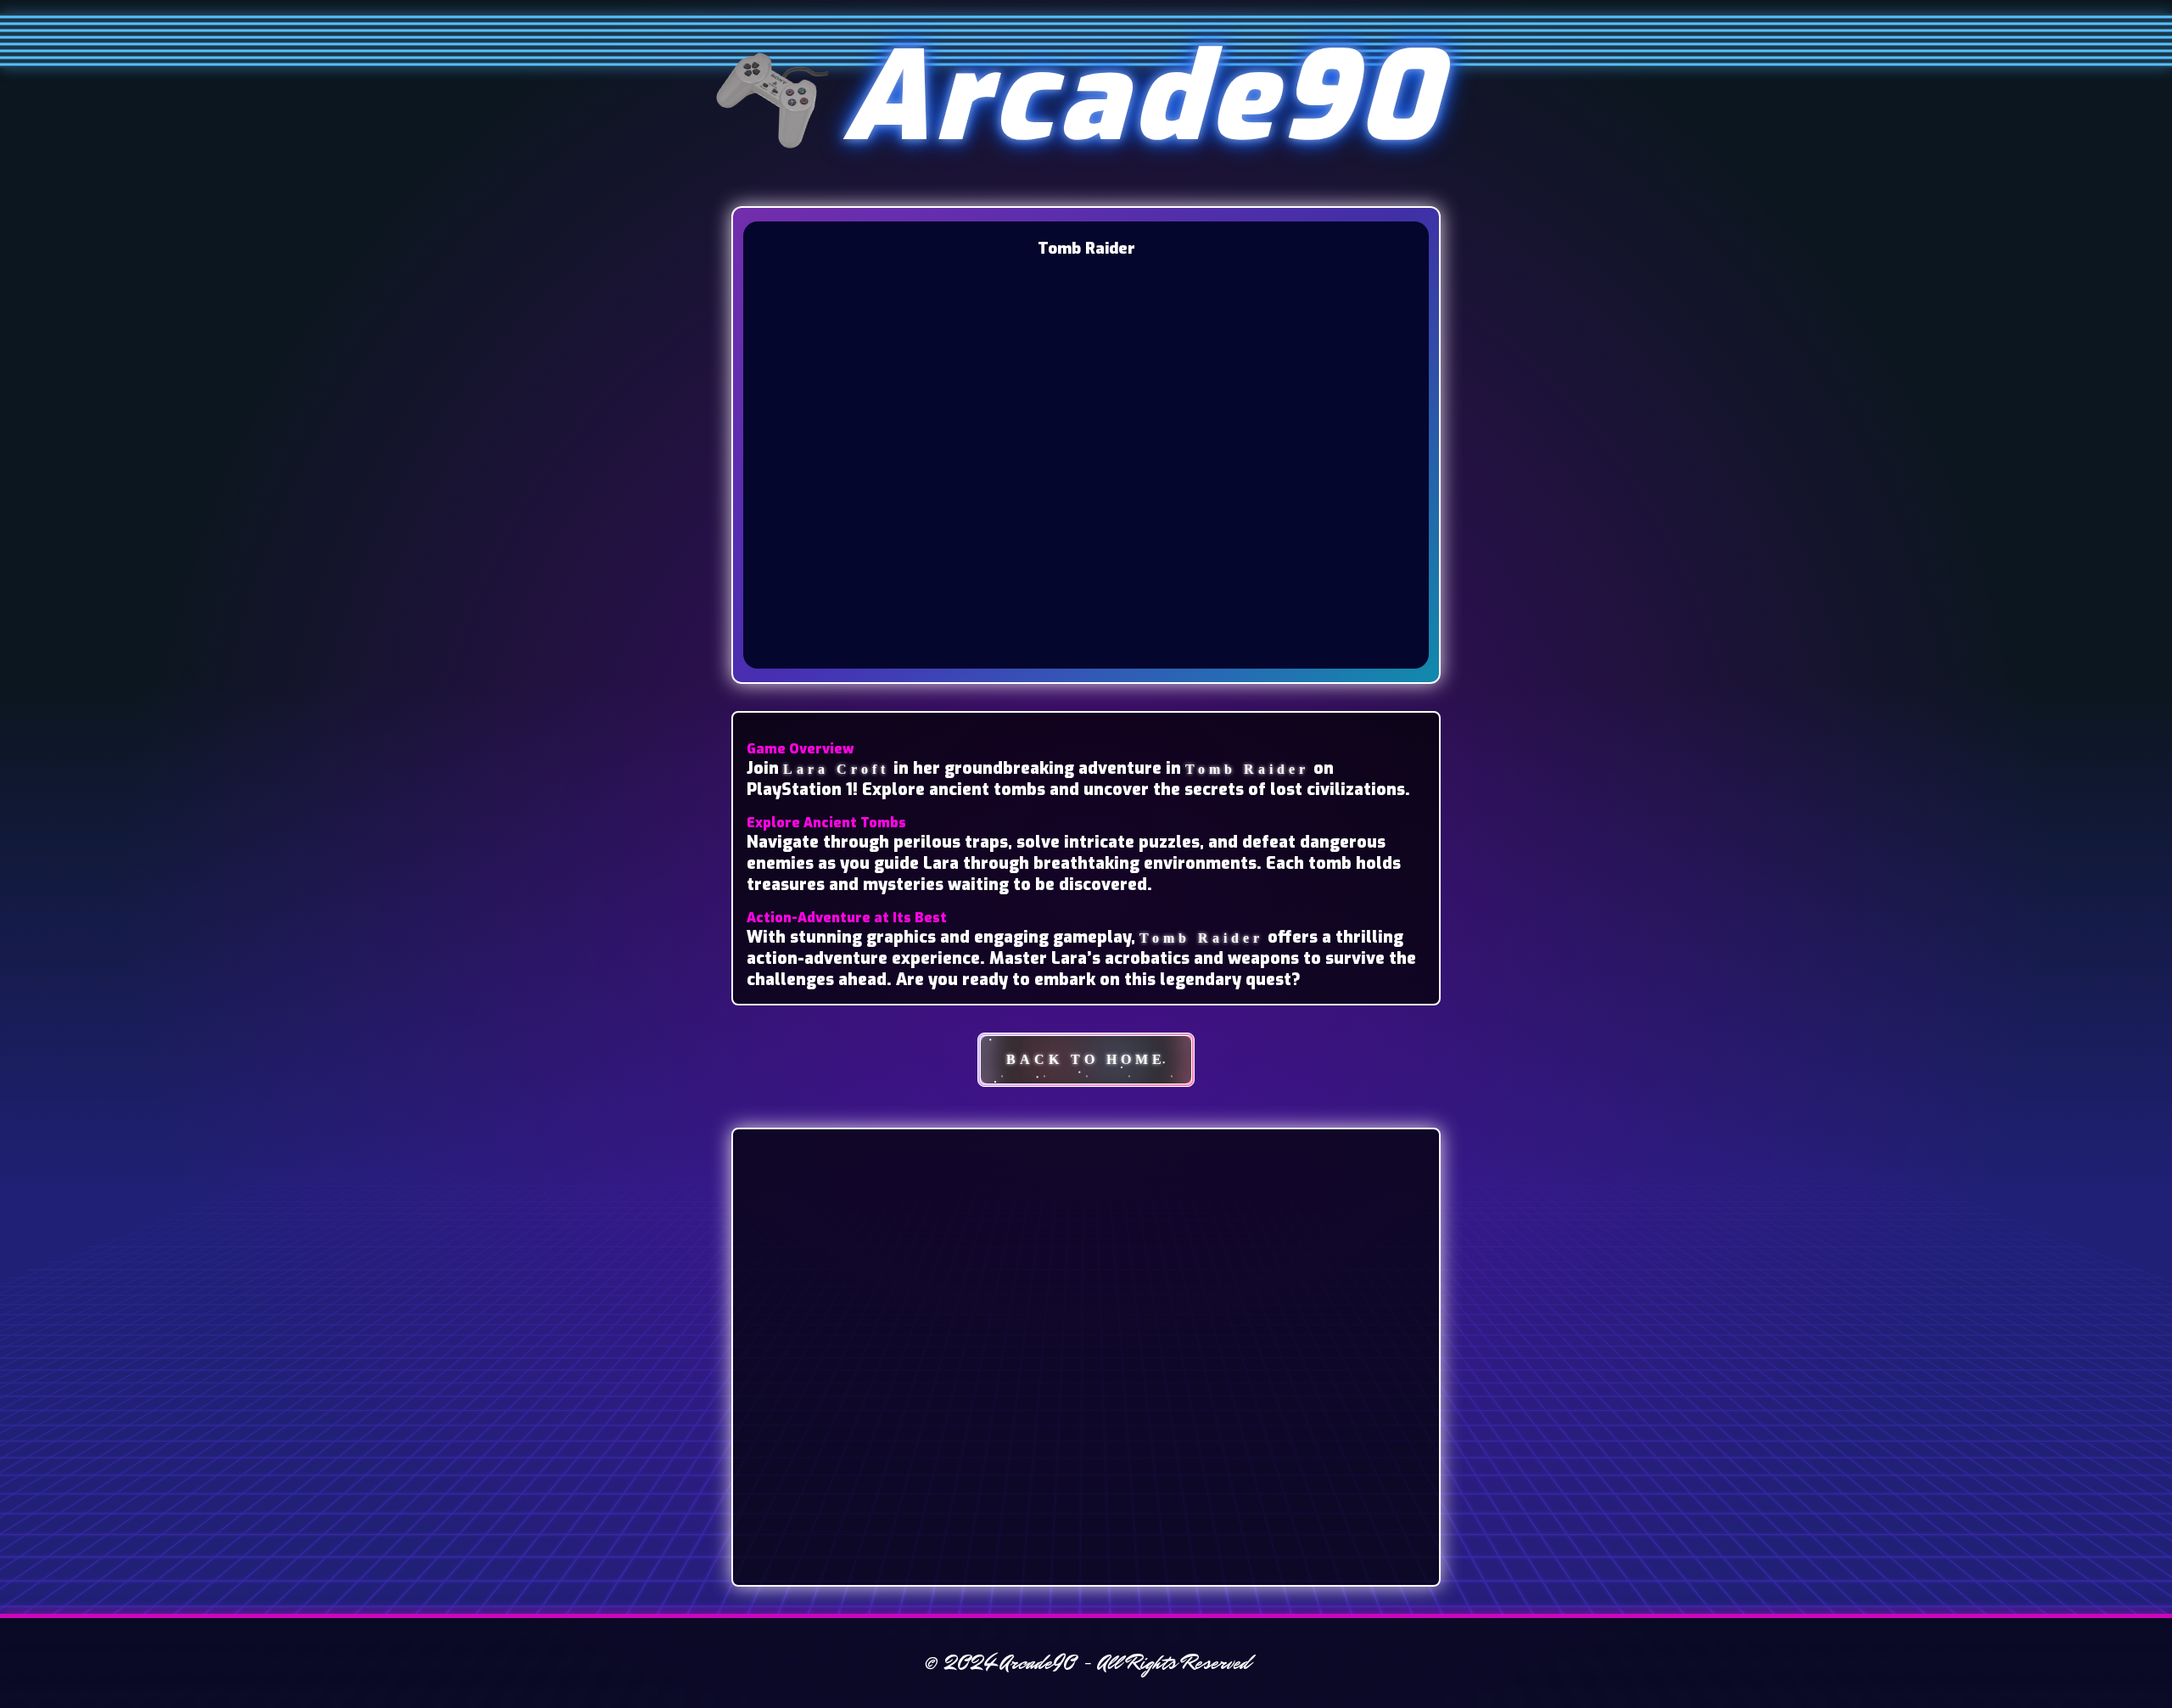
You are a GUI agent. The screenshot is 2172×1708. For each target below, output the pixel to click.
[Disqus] (1086, 1355)
